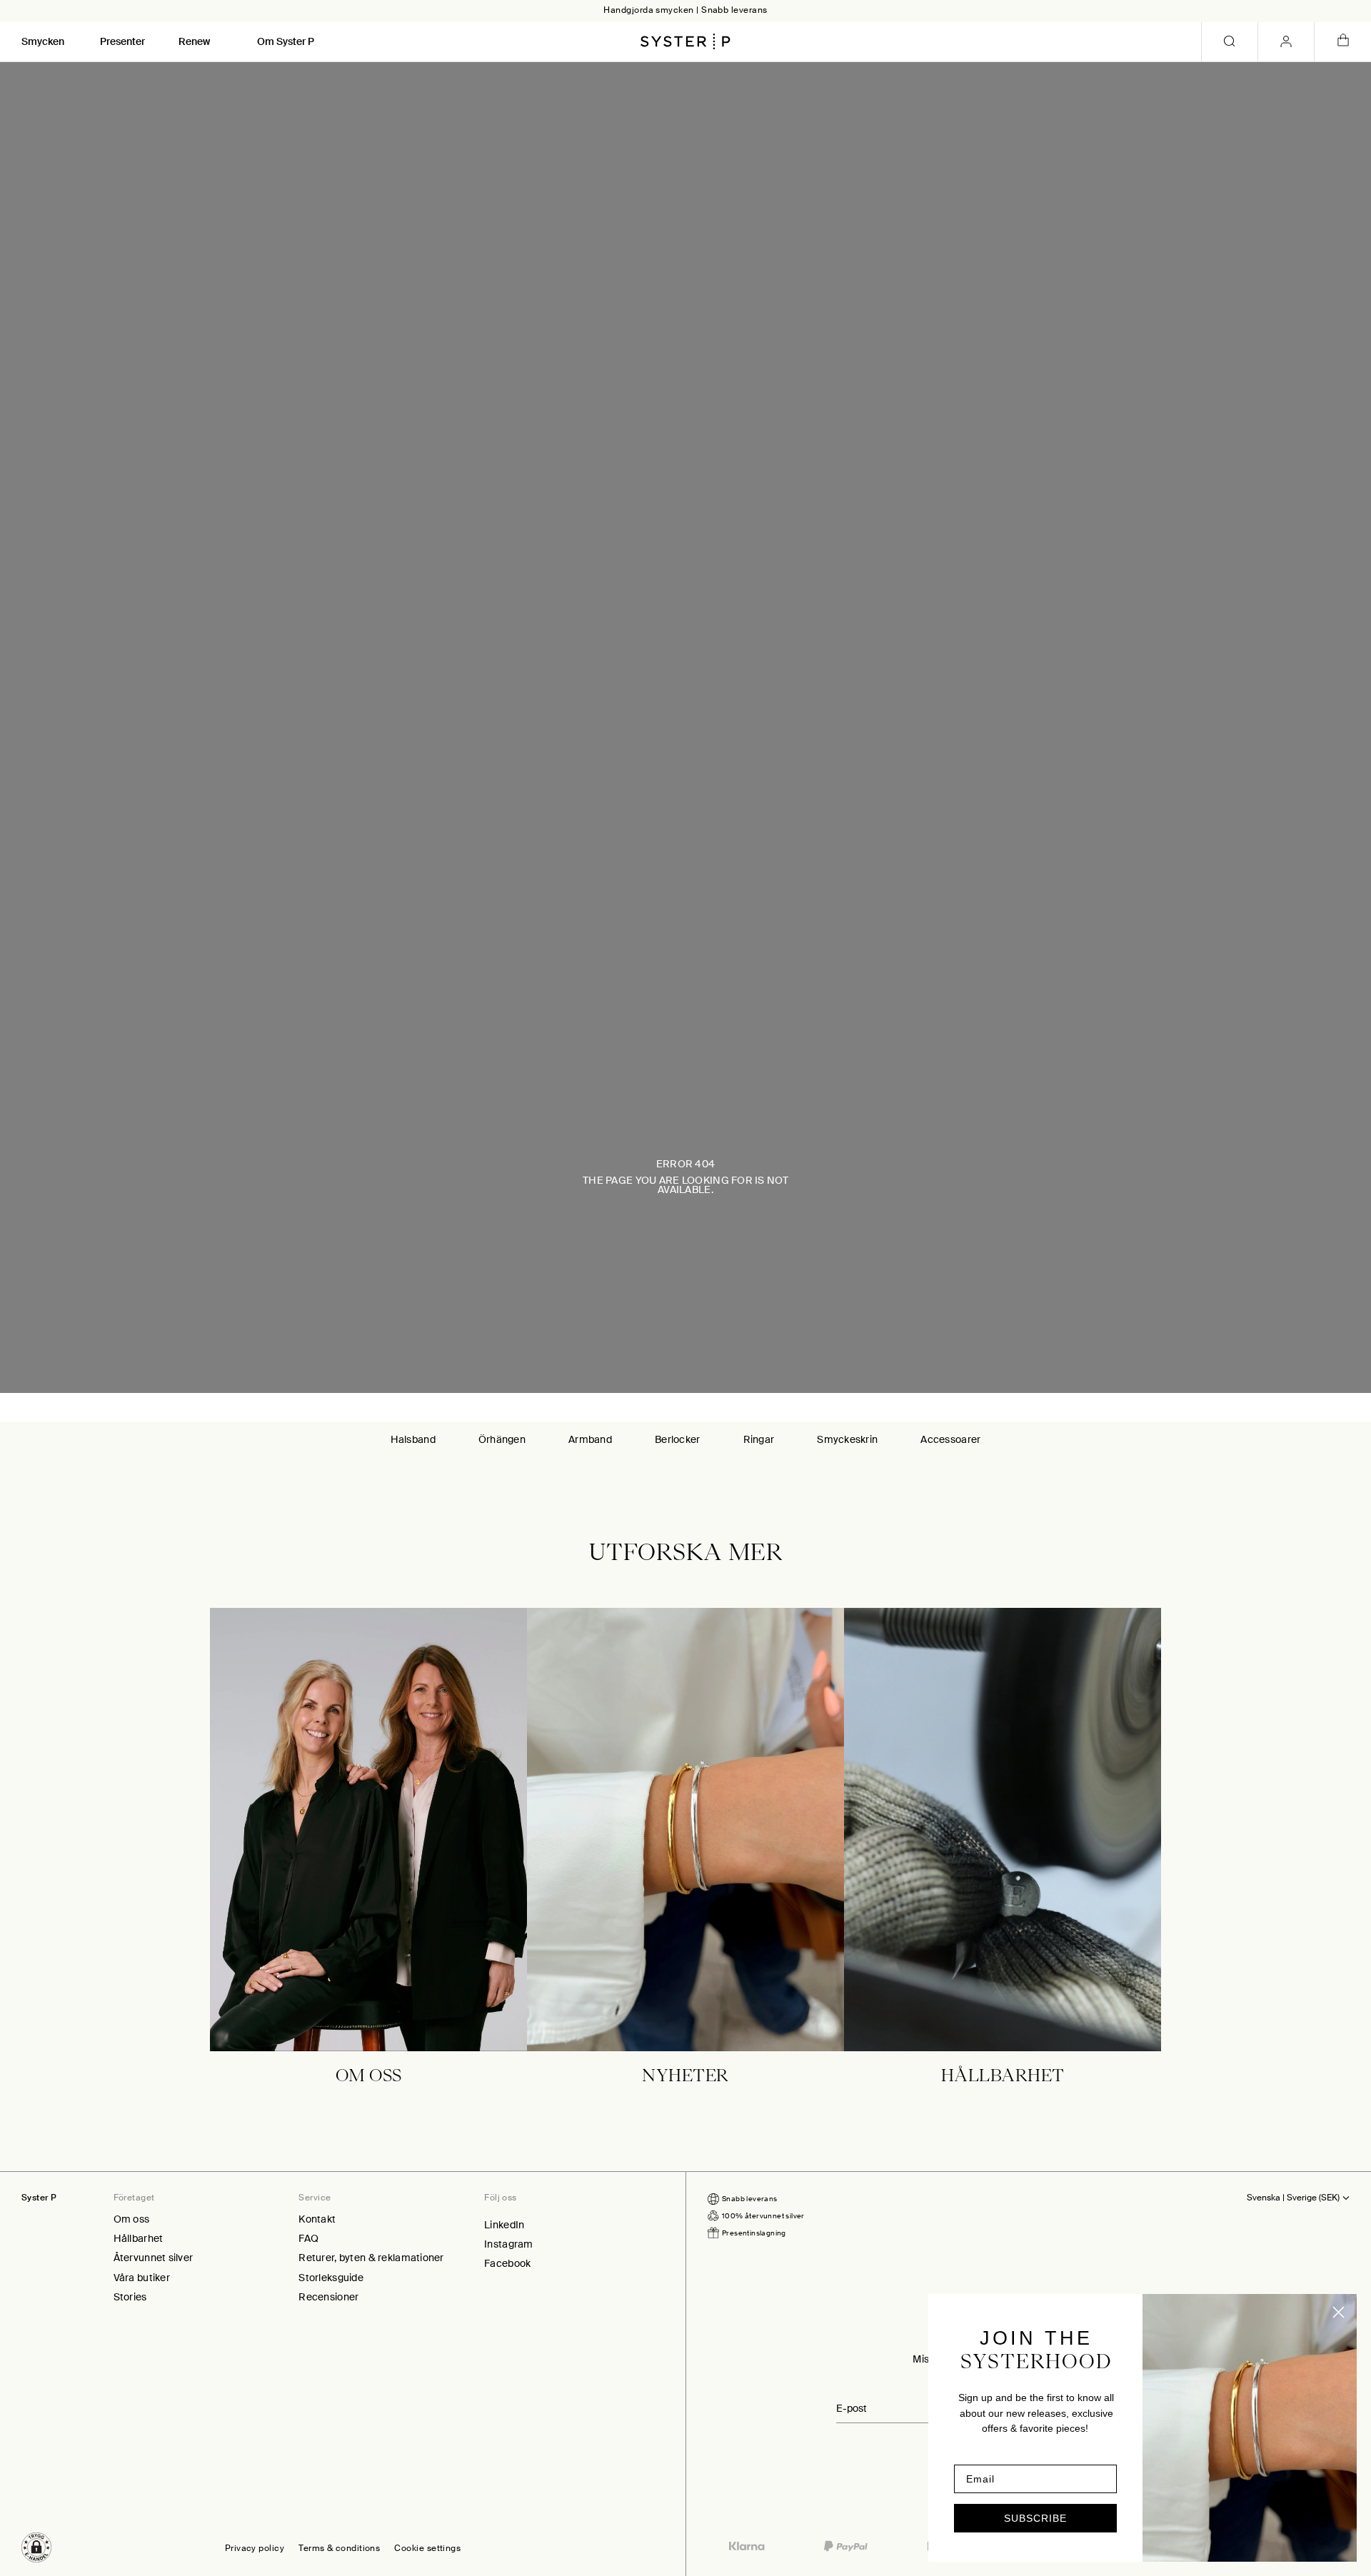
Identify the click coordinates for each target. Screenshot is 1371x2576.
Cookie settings (427, 2549)
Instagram (509, 2244)
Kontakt (317, 2219)
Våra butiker (142, 2278)
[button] (36, 2547)
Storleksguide (331, 2278)
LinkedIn (504, 2225)
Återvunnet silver (154, 2258)
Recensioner (328, 2297)
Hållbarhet (139, 2238)
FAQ (308, 2238)
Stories (130, 2297)
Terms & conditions (339, 2549)
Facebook (507, 2263)
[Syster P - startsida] (685, 41)
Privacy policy (255, 2549)
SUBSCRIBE (1035, 2518)
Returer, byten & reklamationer (371, 2258)
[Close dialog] (1339, 2312)
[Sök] (1230, 42)
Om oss (132, 2219)
